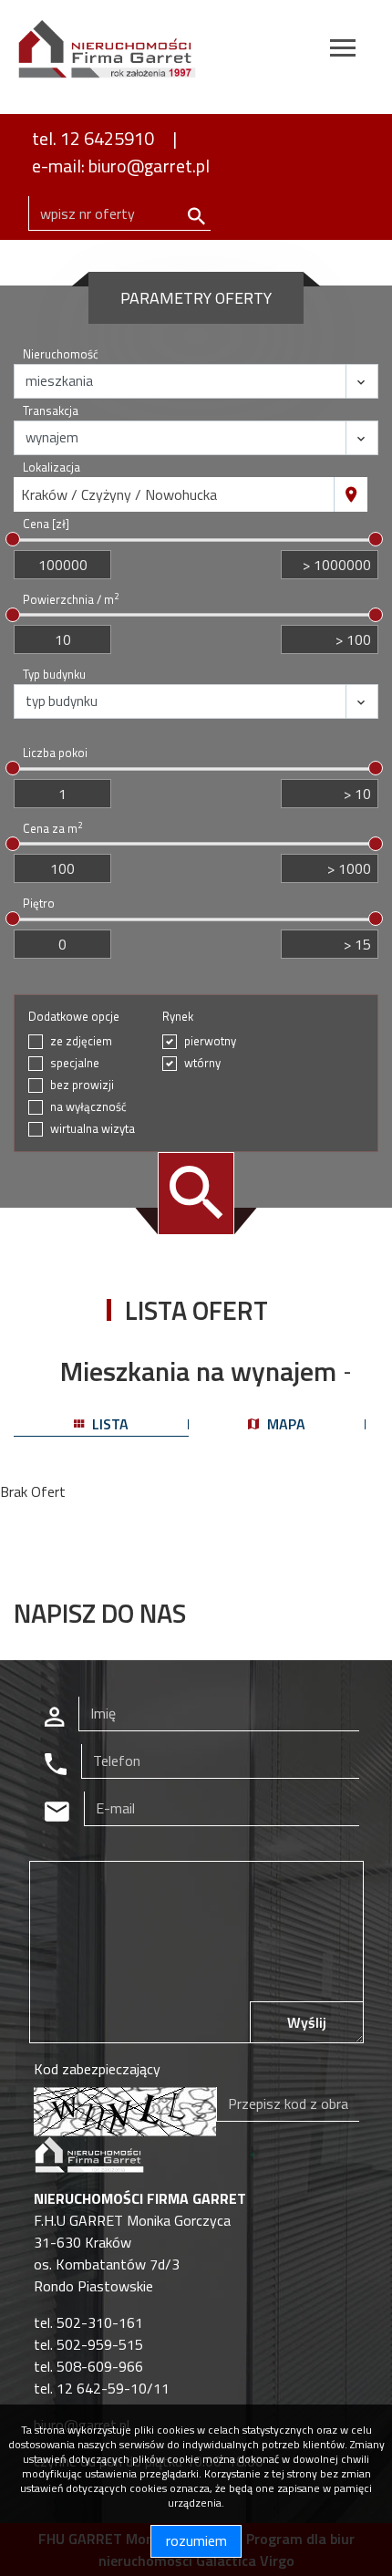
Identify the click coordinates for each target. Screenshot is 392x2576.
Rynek (178, 1017)
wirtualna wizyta (93, 1129)
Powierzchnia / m (71, 600)
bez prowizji (82, 1085)
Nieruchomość (61, 354)
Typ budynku (54, 675)
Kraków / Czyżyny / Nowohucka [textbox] (119, 494)
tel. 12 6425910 (93, 138)
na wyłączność (88, 1107)
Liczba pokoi (55, 753)
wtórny (202, 1063)
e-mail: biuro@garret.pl (121, 166)
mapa (284, 1424)
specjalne (75, 1063)
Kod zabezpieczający (97, 2069)
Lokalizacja (52, 467)
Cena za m (52, 829)
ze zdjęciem (81, 1041)
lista (108, 1424)
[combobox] (174, 494)
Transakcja (51, 411)
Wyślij (307, 2022)
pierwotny (210, 1041)
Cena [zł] (46, 524)
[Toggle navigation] (343, 51)
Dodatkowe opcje (74, 1017)
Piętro (39, 904)
